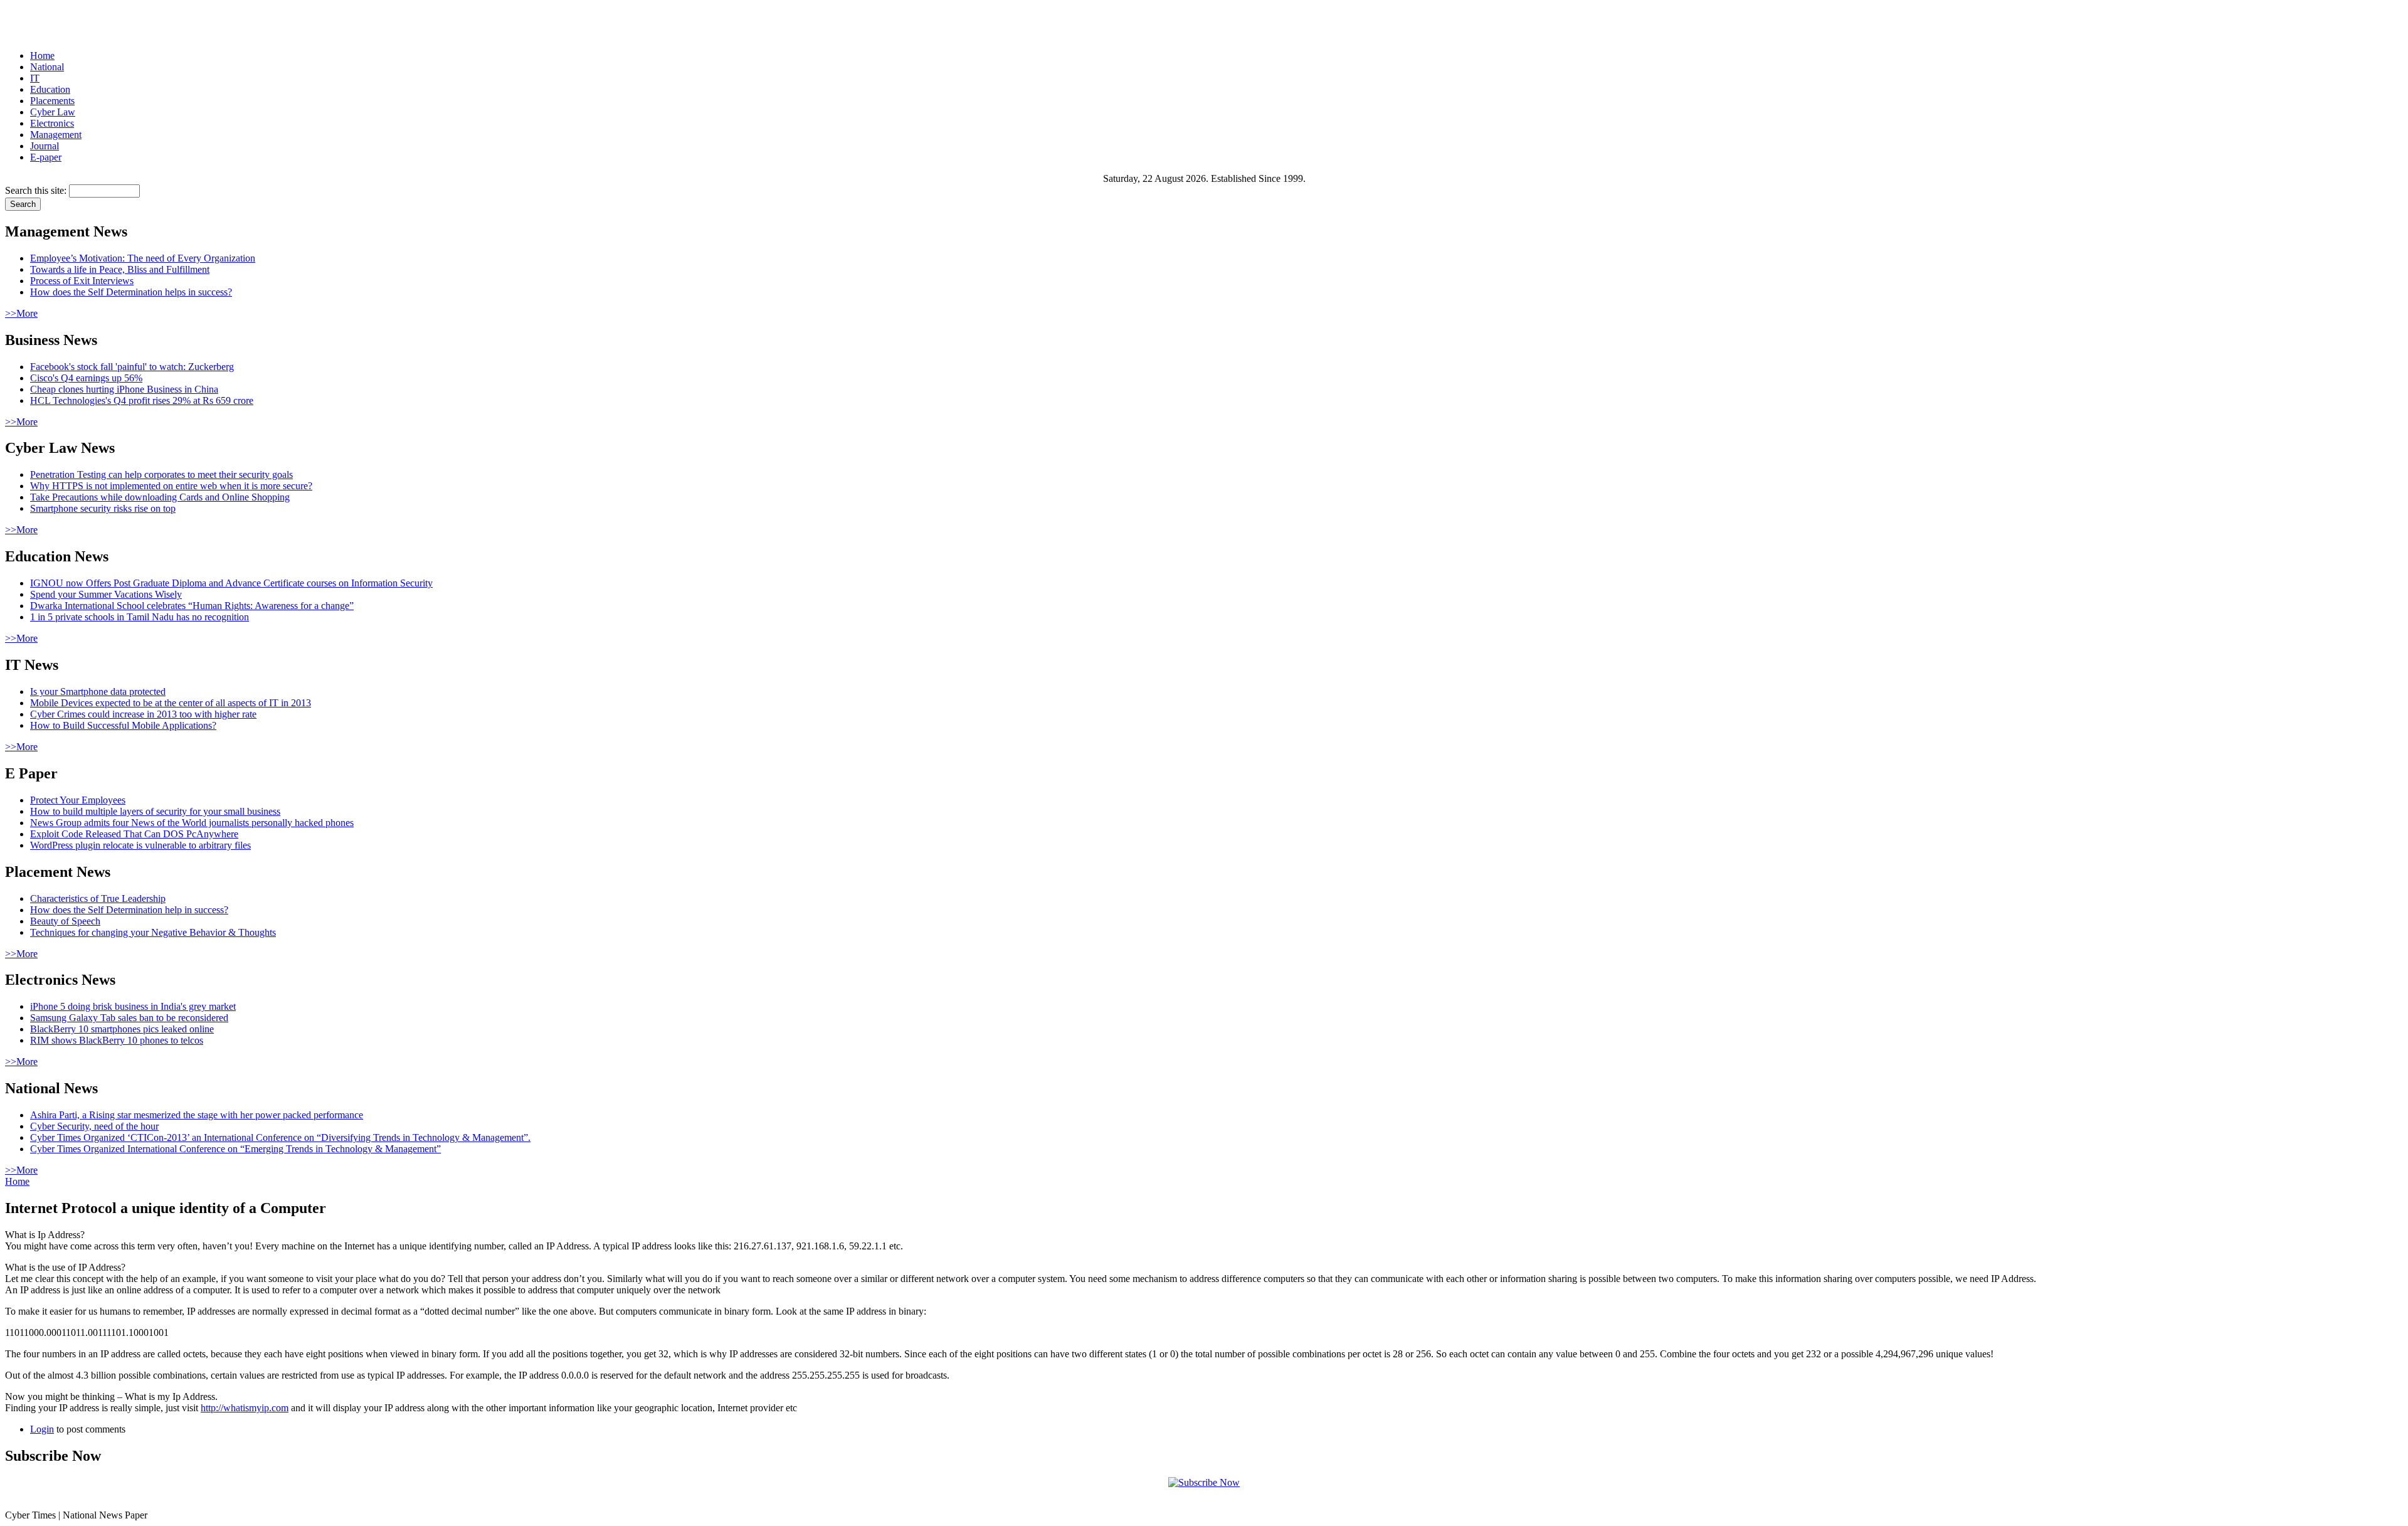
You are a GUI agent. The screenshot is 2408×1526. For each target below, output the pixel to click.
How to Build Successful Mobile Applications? (123, 725)
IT (35, 78)
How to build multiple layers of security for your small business (155, 811)
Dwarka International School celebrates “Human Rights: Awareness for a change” (192, 606)
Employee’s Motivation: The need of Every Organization (143, 258)
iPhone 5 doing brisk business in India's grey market (133, 1006)
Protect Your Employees (78, 800)
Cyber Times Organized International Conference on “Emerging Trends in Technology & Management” (235, 1149)
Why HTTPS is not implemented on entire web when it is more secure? (171, 486)
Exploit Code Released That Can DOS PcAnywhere (134, 834)
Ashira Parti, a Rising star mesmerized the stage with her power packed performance (197, 1115)
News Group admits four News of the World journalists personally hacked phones (192, 823)
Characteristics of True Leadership (98, 898)
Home (42, 56)
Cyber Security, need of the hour (94, 1126)
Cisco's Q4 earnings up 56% (86, 378)
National (47, 67)
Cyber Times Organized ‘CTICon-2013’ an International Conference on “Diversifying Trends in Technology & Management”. (280, 1137)
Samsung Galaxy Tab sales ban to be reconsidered (129, 1018)
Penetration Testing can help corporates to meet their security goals (161, 474)
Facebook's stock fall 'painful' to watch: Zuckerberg (132, 367)
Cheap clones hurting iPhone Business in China (124, 389)
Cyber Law (53, 112)
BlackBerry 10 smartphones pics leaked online (122, 1029)
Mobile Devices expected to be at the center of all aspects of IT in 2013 (171, 703)
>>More (21, 313)
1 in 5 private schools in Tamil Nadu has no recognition (140, 617)
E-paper (46, 157)
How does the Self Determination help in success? (129, 910)
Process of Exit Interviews (82, 281)
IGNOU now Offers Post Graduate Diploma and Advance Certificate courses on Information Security (231, 583)
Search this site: (37, 190)
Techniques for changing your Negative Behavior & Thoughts (153, 932)
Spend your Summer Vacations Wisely (106, 594)
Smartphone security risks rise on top (103, 508)
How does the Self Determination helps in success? (131, 292)
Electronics (52, 123)
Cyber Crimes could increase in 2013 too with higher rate (143, 714)
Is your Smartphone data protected (98, 691)
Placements (52, 101)
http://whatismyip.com (245, 1408)
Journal (45, 146)
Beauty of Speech (65, 921)
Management (56, 135)
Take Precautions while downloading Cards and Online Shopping (160, 497)
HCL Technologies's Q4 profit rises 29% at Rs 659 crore (142, 400)
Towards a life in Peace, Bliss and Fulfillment (120, 269)
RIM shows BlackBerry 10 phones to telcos (117, 1040)
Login (42, 1429)
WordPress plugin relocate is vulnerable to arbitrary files (140, 845)
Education (50, 89)
